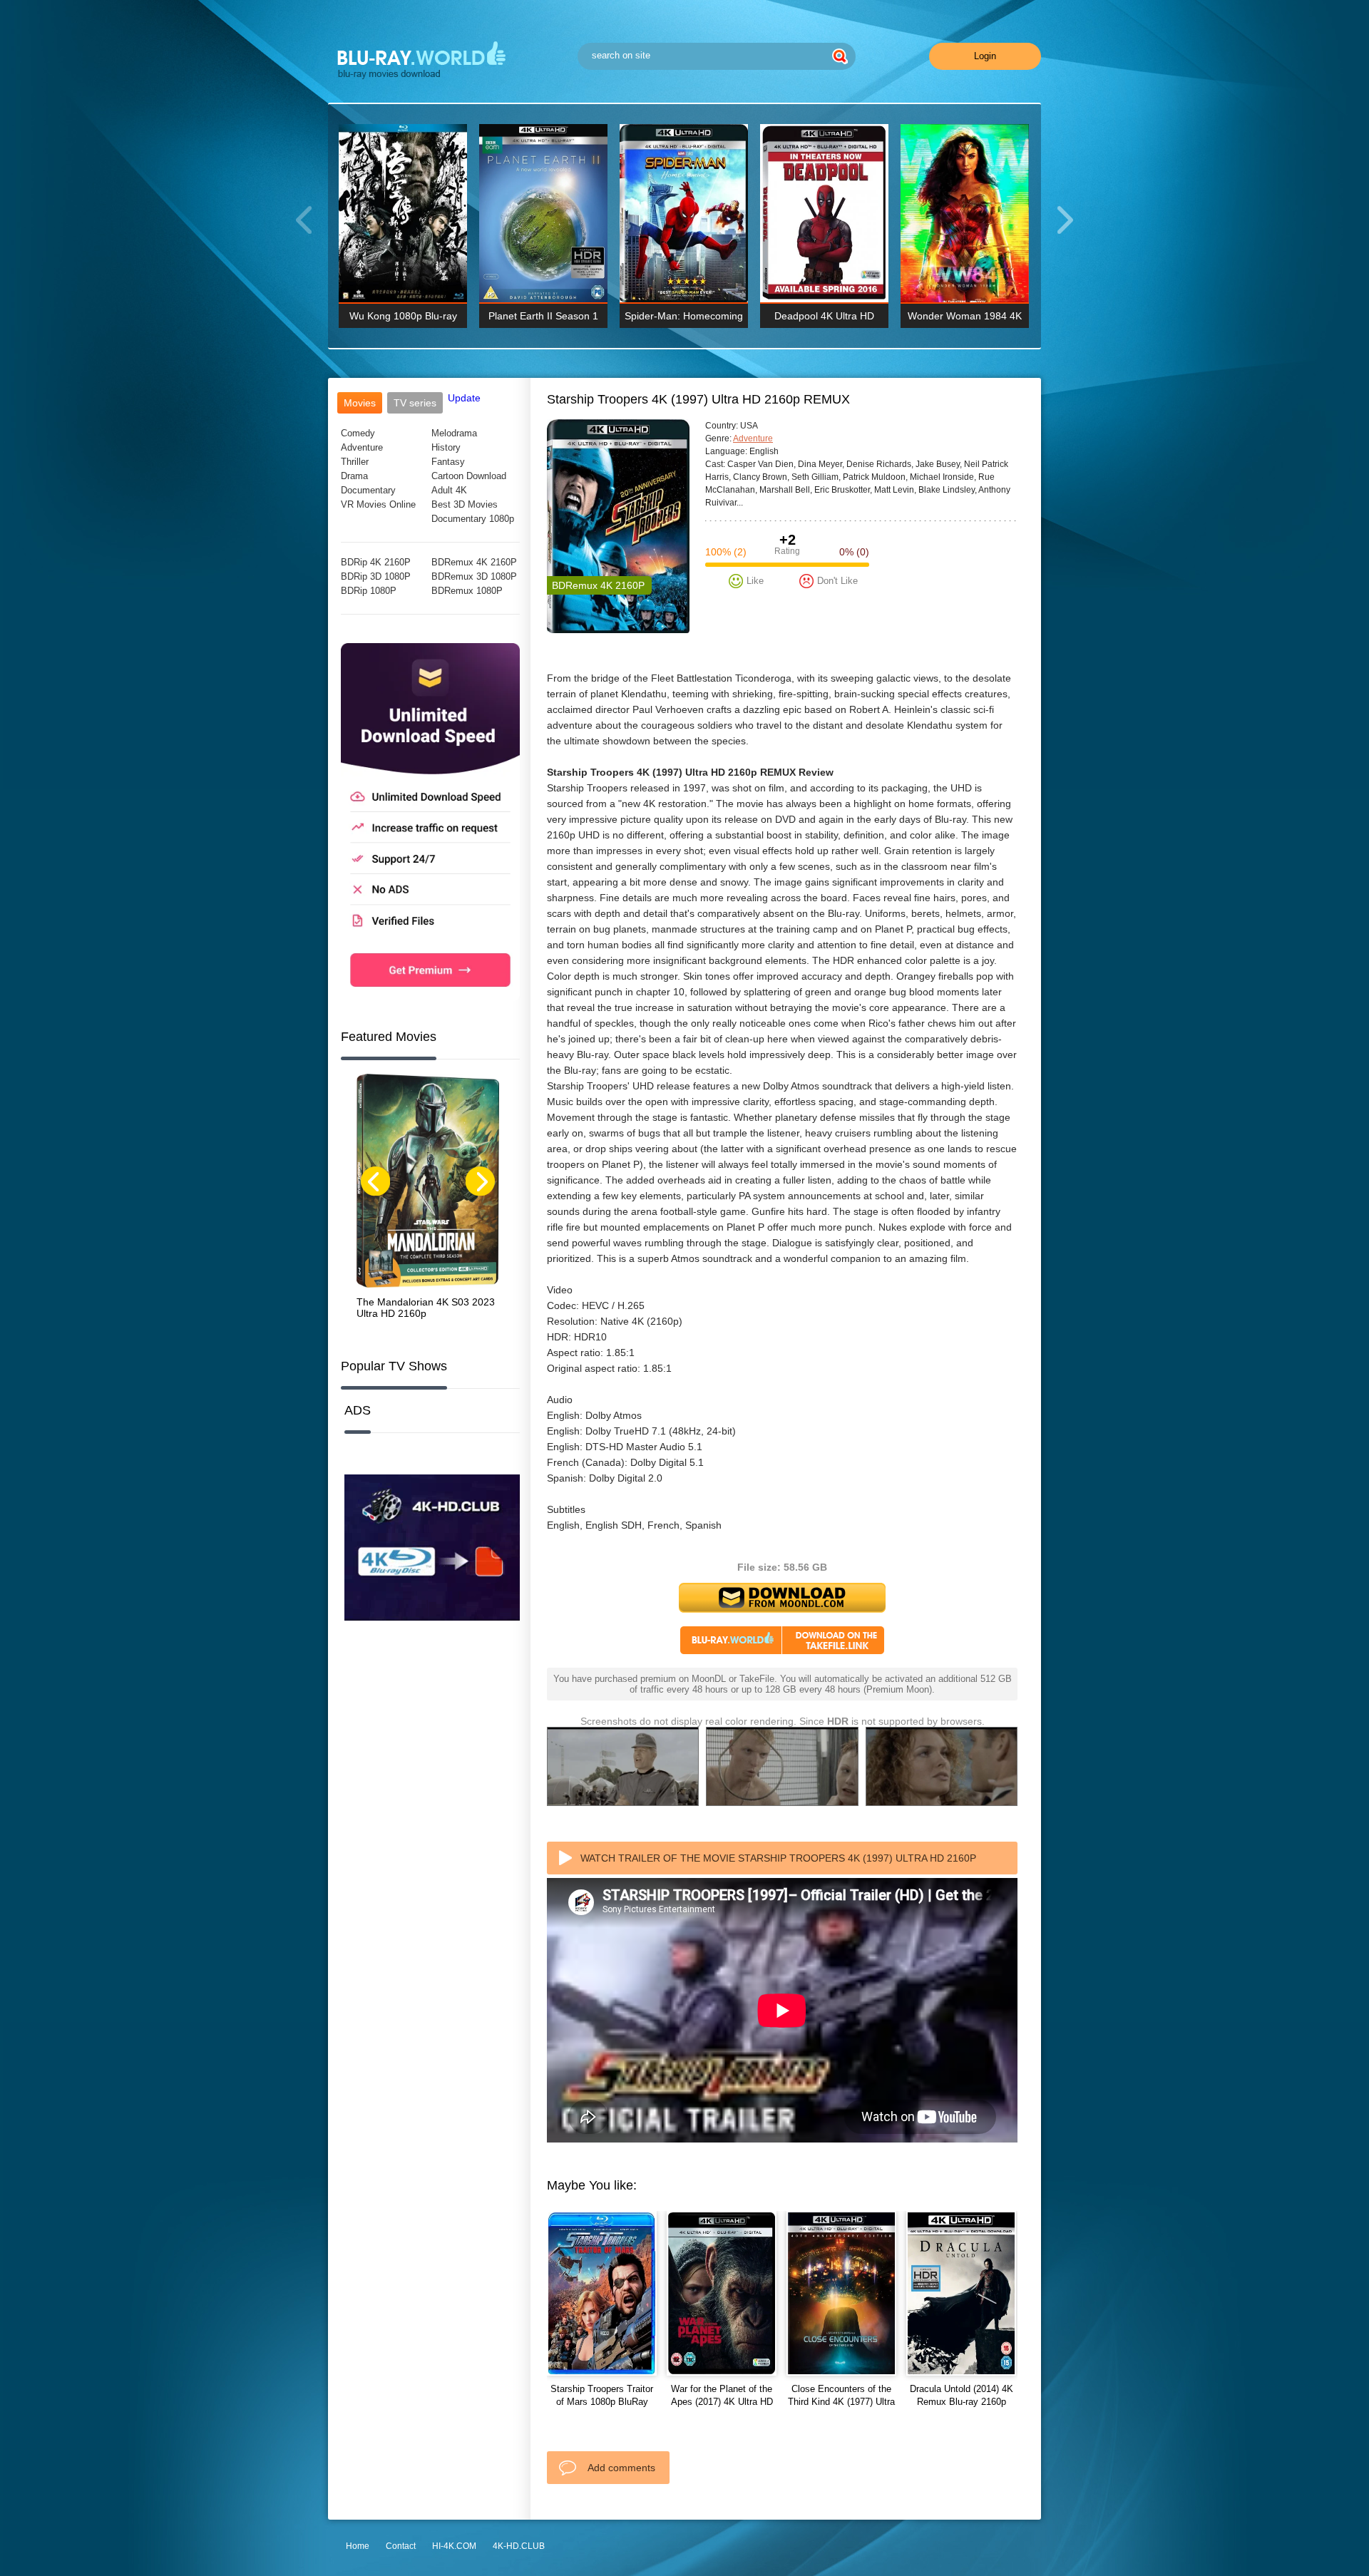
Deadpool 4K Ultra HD (824, 316)
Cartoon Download (469, 476)
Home (358, 2546)
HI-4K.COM (454, 2546)
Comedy (358, 433)
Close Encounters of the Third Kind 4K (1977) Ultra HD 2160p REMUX (841, 2402)
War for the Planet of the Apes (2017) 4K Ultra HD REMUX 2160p (722, 2402)
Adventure (362, 447)
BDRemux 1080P (467, 591)
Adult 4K (449, 490)
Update (464, 398)
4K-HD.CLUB (519, 2546)
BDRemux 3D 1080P (474, 576)
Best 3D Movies (465, 504)
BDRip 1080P (369, 591)
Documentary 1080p (473, 519)
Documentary (368, 490)
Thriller (355, 462)
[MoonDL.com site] (430, 997)
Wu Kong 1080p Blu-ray (403, 316)
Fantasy (448, 462)
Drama (354, 476)
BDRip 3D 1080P (376, 576)
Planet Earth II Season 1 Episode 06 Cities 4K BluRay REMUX (543, 319)
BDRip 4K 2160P (376, 562)
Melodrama (454, 433)
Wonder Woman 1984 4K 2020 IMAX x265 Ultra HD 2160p (965, 319)
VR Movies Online (378, 504)
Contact (401, 2546)
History (446, 447)
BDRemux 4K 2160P (474, 562)
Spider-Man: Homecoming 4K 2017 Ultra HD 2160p (684, 319)
